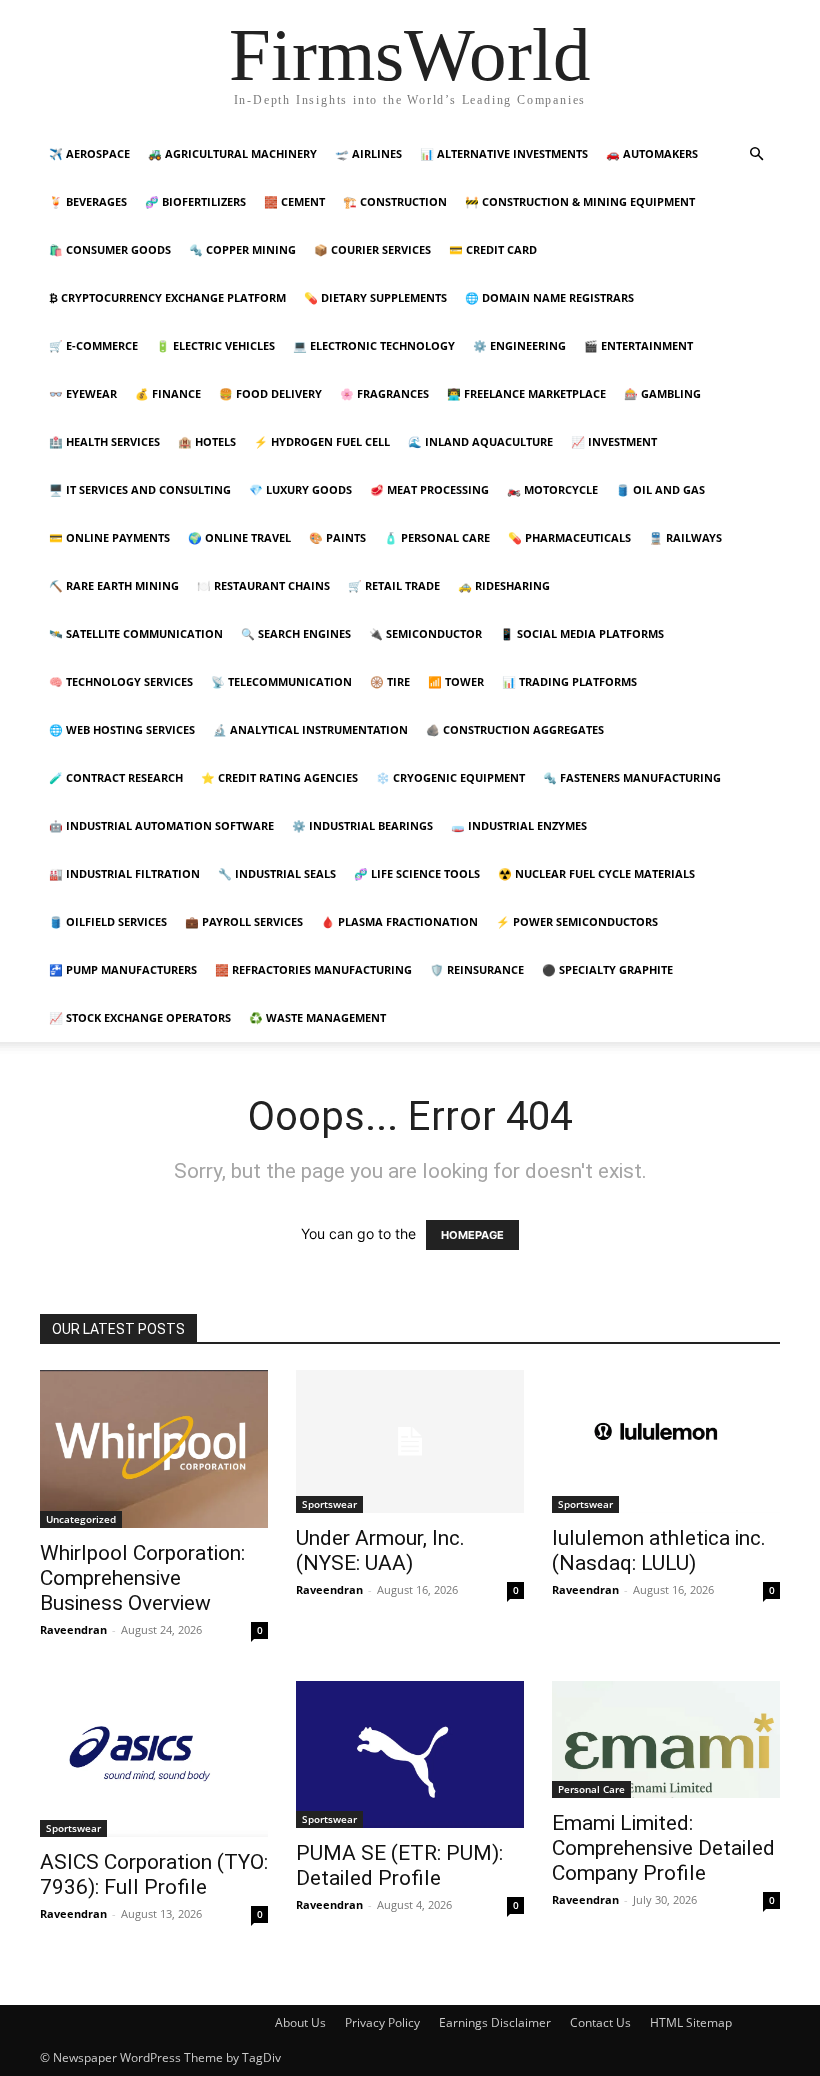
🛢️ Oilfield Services (108, 921)
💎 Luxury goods (300, 489)
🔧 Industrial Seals (277, 873)
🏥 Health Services (104, 441)
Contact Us (600, 2022)
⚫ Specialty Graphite (607, 969)
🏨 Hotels (207, 441)
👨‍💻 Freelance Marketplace (526, 393)
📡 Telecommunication (281, 681)
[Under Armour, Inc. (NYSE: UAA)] (410, 1441)
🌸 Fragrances (384, 393)
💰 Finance (168, 393)
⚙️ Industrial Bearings (362, 825)
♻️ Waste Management (317, 1017)
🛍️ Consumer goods (110, 249)
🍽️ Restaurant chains (263, 585)
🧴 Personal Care (437, 537)
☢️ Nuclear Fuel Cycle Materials (596, 873)
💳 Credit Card (493, 249)
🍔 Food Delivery (270, 393)
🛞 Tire (390, 681)
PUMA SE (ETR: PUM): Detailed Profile (399, 1865)
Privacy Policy (382, 2022)
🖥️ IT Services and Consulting (140, 489)
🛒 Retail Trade (394, 585)
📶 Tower (456, 681)
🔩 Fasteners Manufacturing (632, 777)
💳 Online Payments (109, 537)
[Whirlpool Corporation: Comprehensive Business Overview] (154, 1449)
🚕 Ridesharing (504, 585)
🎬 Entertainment (638, 345)
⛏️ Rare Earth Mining (114, 585)
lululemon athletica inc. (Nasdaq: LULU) (659, 1550)
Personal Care (591, 1789)
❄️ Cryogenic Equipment (450, 777)
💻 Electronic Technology (374, 345)
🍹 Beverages (88, 201)
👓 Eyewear (83, 393)
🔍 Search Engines (296, 633)
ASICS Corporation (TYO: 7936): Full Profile (154, 1874)
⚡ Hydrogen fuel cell (322, 441)
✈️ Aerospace (89, 153)
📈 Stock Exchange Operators (140, 1017)
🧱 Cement (294, 201)
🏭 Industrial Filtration (124, 873)
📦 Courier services (372, 249)
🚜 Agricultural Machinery (232, 153)
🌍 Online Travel (239, 537)
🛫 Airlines (368, 153)
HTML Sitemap (691, 2022)
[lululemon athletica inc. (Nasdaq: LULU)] (666, 1441)
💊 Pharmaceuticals (569, 537)
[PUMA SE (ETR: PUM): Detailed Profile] (410, 1754)
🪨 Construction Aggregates (515, 729)
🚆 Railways (685, 537)
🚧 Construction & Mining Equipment (580, 201)
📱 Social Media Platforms (582, 633)
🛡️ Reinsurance (477, 969)
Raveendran (73, 1629)
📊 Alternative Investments (504, 153)
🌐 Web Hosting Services (122, 729)
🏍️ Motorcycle (552, 489)
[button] (756, 154)
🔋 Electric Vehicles (215, 345)
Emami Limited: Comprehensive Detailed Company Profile (663, 1848)
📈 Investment (614, 441)
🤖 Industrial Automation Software (161, 825)
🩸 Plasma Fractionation (399, 921)
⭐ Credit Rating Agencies (279, 777)
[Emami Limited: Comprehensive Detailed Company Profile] (666, 1739)
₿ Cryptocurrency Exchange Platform (167, 297)
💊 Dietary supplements (375, 297)
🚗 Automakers (652, 153)
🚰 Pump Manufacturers (123, 969)
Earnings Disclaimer (495, 2022)
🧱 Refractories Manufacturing (313, 969)
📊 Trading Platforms (569, 681)
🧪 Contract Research (116, 777)
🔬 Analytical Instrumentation (310, 729)
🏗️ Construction (395, 201)
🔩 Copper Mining (242, 249)
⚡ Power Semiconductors (577, 921)
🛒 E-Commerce (93, 345)
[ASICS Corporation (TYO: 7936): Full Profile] (154, 1759)
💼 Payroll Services (244, 921)
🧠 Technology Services (121, 681)
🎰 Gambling (662, 393)
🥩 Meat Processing (429, 489)
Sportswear (329, 1504)
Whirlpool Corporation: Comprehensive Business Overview (142, 1578)
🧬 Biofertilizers (195, 201)
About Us (300, 2022)
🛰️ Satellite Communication (136, 633)
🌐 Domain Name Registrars (549, 297)
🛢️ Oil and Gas (660, 489)
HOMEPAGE (472, 1235)
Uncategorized (81, 1519)
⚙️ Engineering (519, 345)
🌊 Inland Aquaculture (480, 441)
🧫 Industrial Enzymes (519, 825)
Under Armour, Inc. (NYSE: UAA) (380, 1550)
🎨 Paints (337, 537)
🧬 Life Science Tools (417, 873)
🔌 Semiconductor (425, 633)
